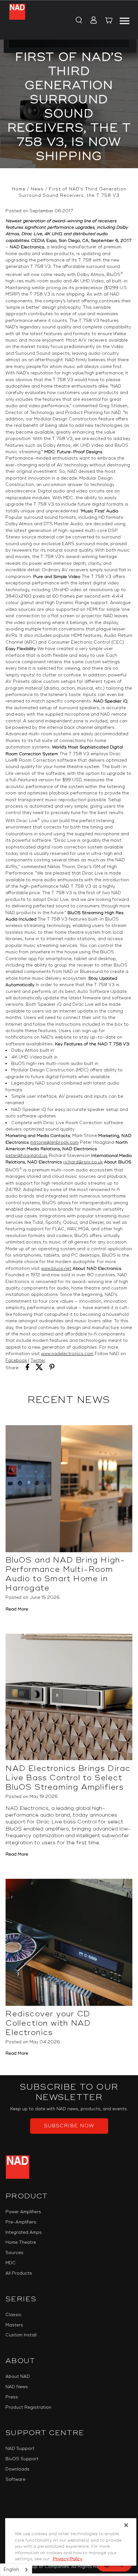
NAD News (17, 2387)
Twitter (38, 1361)
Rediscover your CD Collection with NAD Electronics (48, 2023)
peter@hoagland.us (26, 1156)
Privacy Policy (67, 2559)
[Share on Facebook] (27, 1368)
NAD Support (20, 2449)
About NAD (18, 2377)
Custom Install (21, 2335)
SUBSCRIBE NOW (69, 2126)
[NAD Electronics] (17, 20)
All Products (19, 2273)
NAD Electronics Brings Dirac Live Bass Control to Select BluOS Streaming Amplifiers (68, 1778)
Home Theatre (21, 2242)
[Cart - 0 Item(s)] (109, 21)
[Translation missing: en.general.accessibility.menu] (125, 20)
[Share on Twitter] (39, 1368)
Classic (13, 2315)
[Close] (126, 2525)
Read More (17, 1609)
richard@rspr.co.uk (83, 1162)
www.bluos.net (56, 1269)
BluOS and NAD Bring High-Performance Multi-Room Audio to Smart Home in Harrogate (65, 1574)
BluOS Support (22, 2459)
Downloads (17, 2469)
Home (19, 189)
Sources (14, 2253)
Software (15, 2480)
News (37, 189)
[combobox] (16, 2570)
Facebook (16, 1361)
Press (12, 2397)
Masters (14, 2325)
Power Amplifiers (23, 2212)
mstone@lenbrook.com (54, 1142)
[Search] (78, 21)
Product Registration (28, 2407)
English (11, 2570)
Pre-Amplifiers (21, 2222)
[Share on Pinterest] (52, 1368)
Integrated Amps (24, 2232)
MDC (11, 2263)
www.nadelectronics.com (67, 1354)
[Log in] (92, 21)
